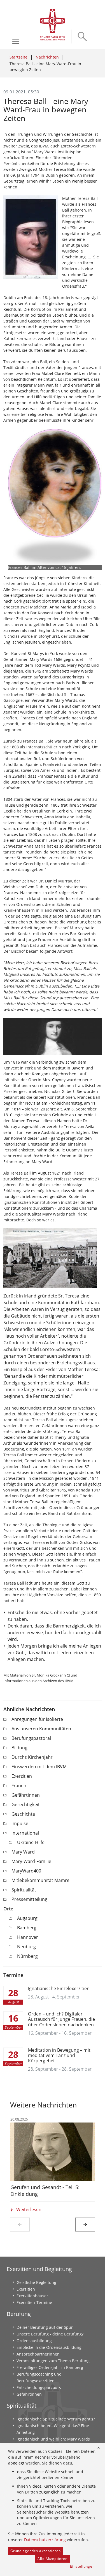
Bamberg (27, 1928)
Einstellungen (82, 2566)
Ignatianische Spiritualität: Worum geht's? (56, 2419)
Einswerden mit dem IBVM (39, 1767)
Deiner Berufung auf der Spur (45, 2327)
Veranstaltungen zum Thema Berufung (53, 2361)
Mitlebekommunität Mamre (40, 1880)
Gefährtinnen (26, 1795)
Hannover (28, 1937)
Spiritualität (24, 1890)
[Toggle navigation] (16, 41)
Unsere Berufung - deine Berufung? (50, 2334)
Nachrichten (47, 57)
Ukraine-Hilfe (31, 1842)
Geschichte (23, 1814)
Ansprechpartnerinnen (38, 2354)
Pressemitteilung (29, 1899)
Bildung (19, 1748)
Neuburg (26, 1947)
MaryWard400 (26, 1871)
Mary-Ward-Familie (31, 1861)
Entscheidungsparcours (39, 2387)
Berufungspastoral (31, 1738)
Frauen (19, 1786)
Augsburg (27, 1918)
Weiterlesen (29, 2209)
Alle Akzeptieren (53, 2559)
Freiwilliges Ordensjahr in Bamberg (50, 2367)
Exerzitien (22, 1776)
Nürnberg (27, 1956)
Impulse (20, 1823)
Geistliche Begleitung (36, 2282)
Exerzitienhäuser (32, 2296)
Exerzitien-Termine (34, 2302)
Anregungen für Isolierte (37, 1719)
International (25, 1833)
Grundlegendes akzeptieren (36, 2551)
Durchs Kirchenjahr (32, 1757)
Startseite (18, 57)
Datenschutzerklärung (45, 2540)
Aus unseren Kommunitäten (41, 1729)
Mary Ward (23, 1852)
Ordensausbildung (34, 2341)
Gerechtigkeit (26, 1804)
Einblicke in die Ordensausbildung (49, 2347)
